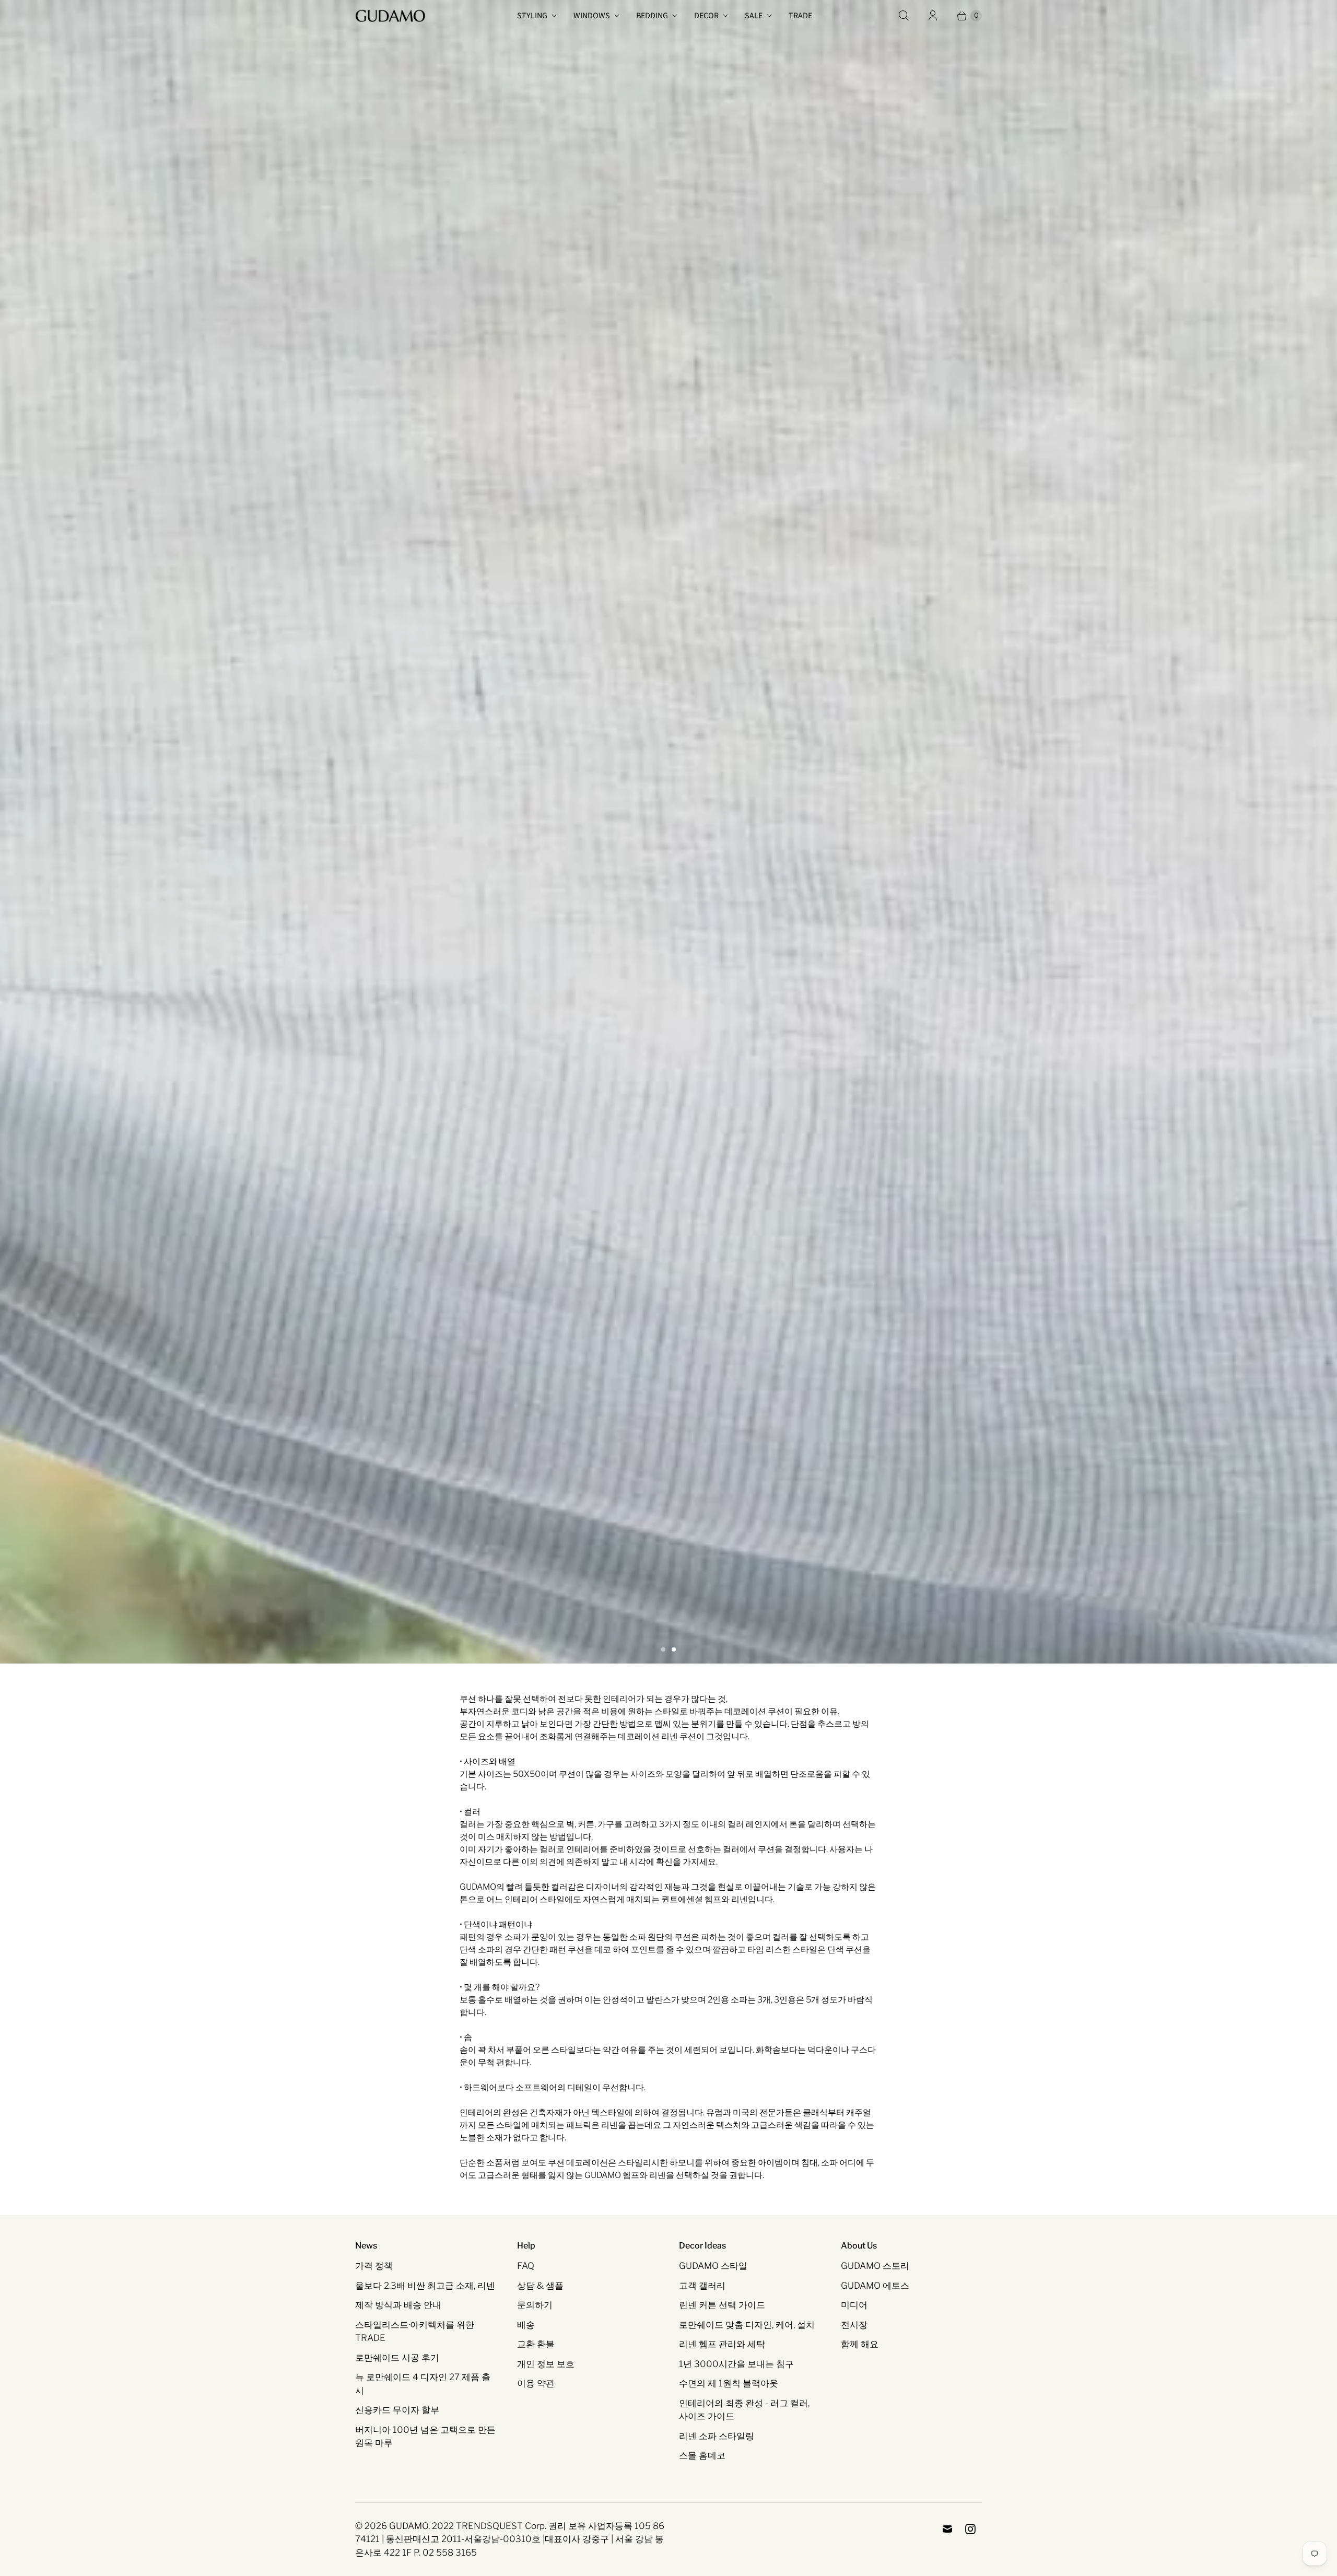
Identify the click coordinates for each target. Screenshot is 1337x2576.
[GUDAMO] (390, 16)
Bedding (652, 16)
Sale (754, 16)
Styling (532, 16)
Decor (706, 16)
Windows (592, 16)
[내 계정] (933, 16)
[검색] (904, 16)
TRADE (800, 16)
